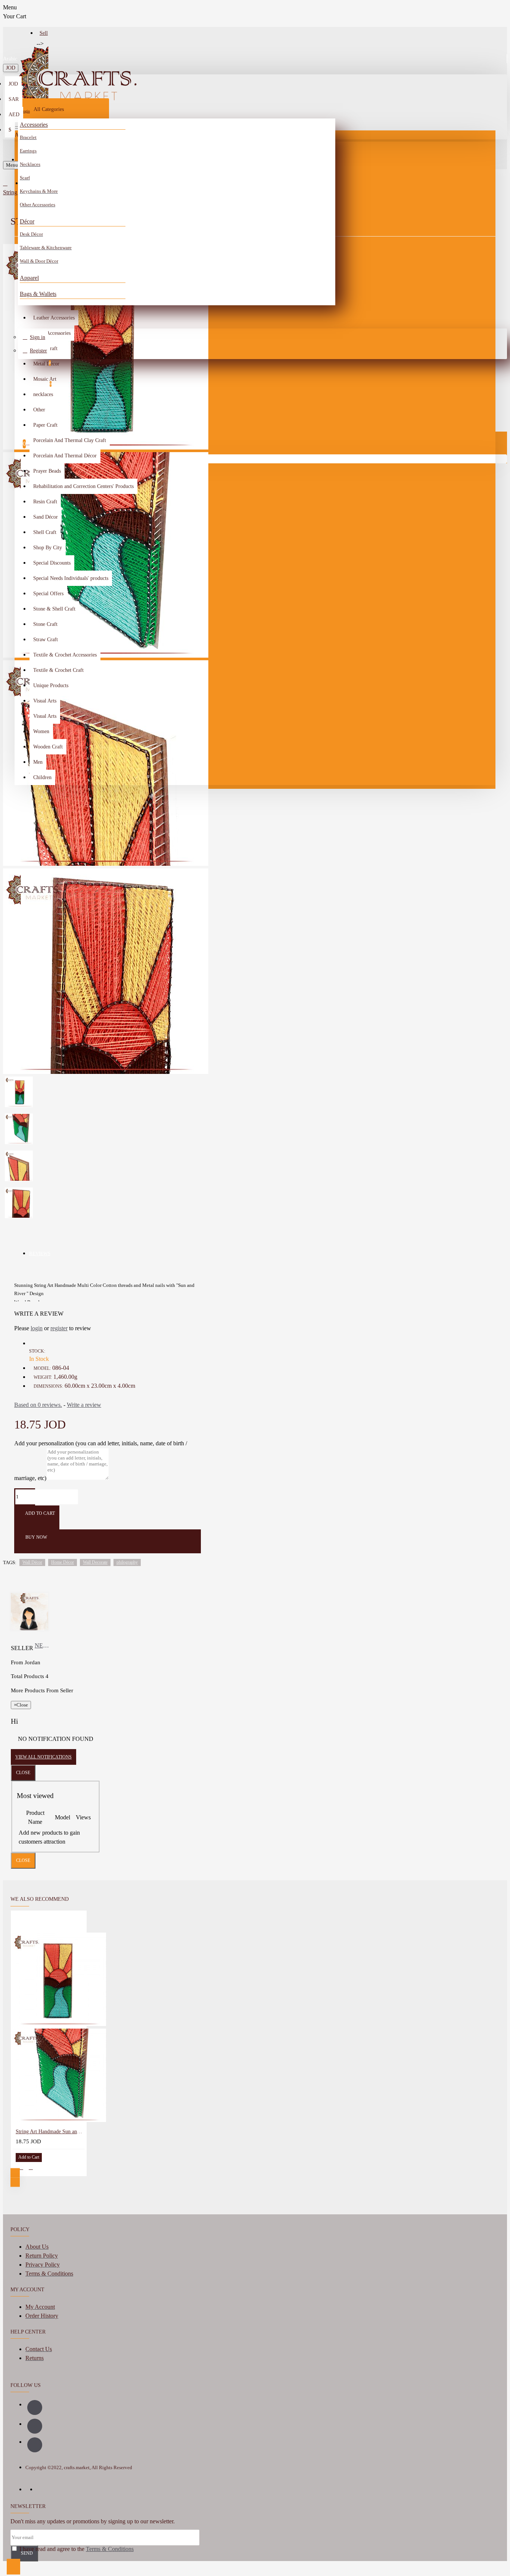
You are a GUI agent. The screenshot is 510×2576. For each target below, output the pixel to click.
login (37, 1328)
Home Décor (63, 1562)
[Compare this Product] (31, 2167)
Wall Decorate (95, 1562)
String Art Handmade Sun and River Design (50, 2132)
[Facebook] (35, 2407)
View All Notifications (43, 1757)
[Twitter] (35, 2445)
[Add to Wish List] (21, 2167)
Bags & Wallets (38, 294)
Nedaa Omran (43, 1645)
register (59, 1328)
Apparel (29, 278)
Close (23, 1773)
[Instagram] (35, 2426)
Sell (44, 33)
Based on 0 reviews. (38, 1405)
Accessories (34, 125)
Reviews (40, 1253)
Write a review (84, 1405)
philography (127, 1562)
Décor (27, 221)
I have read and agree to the (76, 2549)
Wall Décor (32, 1562)
